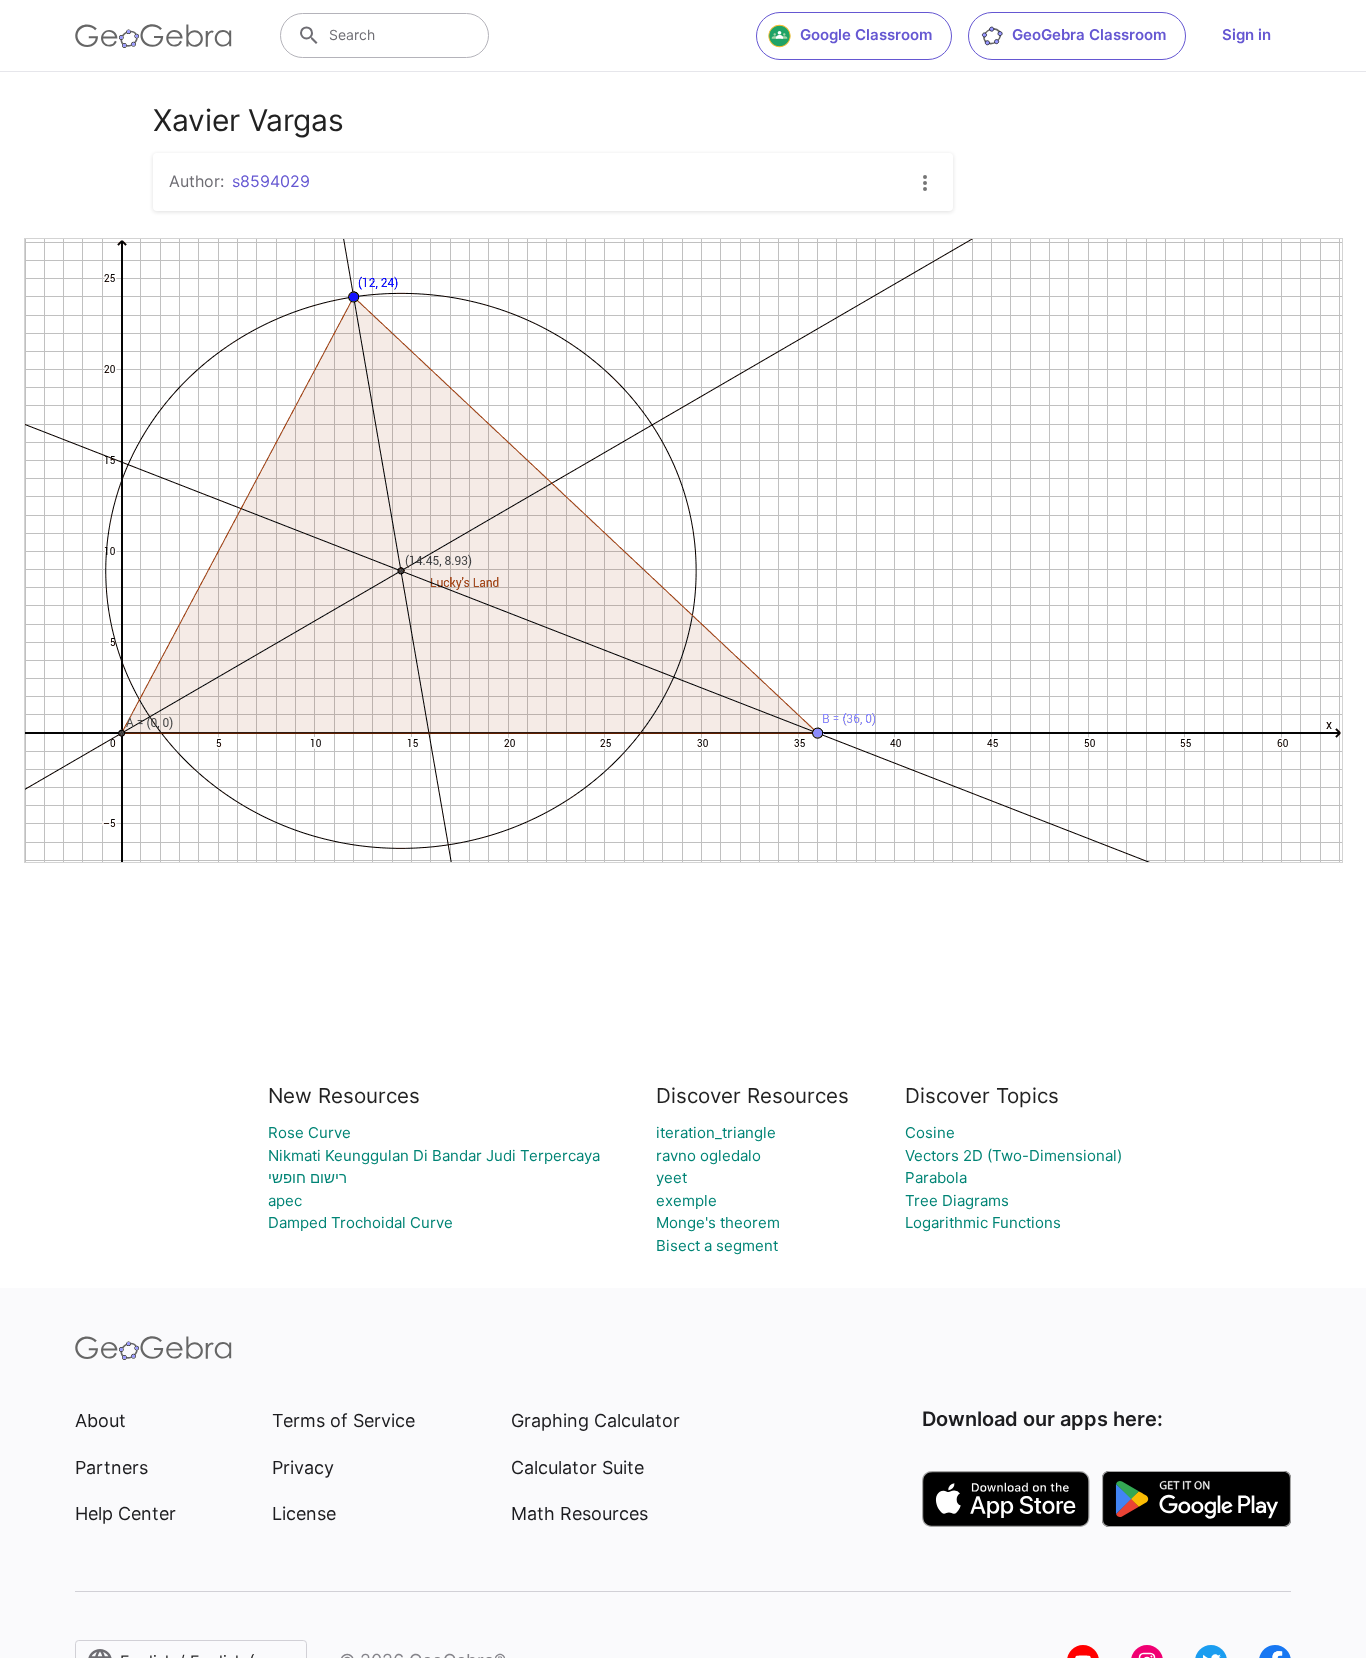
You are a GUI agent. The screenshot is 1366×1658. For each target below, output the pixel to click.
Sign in (1246, 34)
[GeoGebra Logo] (153, 36)
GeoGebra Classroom (1089, 34)
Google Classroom (866, 34)
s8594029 (271, 181)
